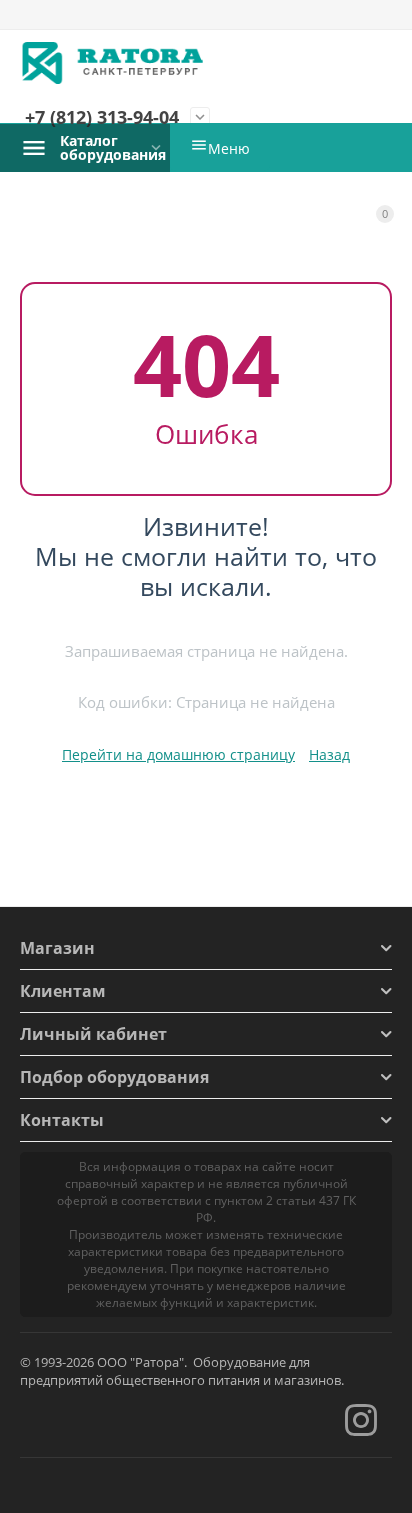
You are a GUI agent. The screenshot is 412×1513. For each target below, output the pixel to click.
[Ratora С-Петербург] (113, 63)
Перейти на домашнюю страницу (178, 754)
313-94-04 (102, 118)
